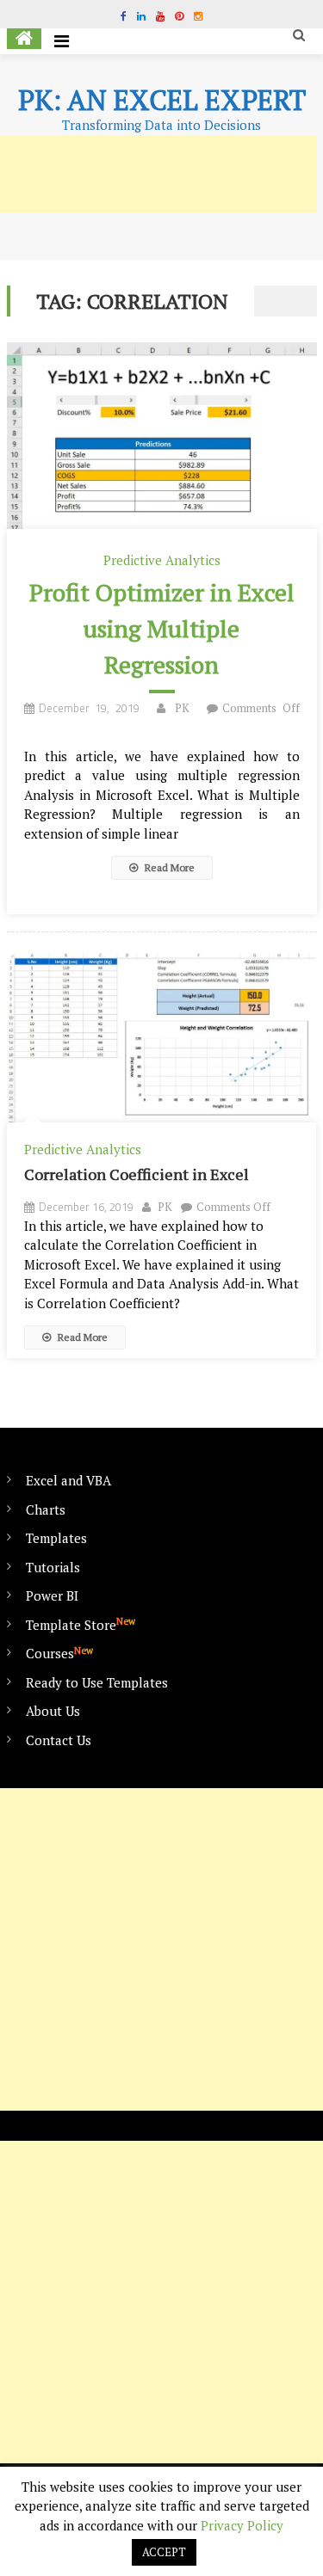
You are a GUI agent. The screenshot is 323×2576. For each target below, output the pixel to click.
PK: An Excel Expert (162, 100)
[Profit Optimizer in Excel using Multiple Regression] (162, 436)
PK (182, 708)
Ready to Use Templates (97, 1682)
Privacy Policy (242, 2525)
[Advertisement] (161, 1949)
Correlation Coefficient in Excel (137, 1174)
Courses (59, 1653)
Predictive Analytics (162, 560)
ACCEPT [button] (164, 2552)
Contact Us (59, 1740)
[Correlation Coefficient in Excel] (162, 1036)
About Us (53, 1711)
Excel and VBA (68, 1480)
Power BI (52, 1595)
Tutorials (53, 1567)
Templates (56, 1538)
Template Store (81, 1624)
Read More (168, 867)
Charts (46, 1509)
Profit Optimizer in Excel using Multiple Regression (162, 628)
